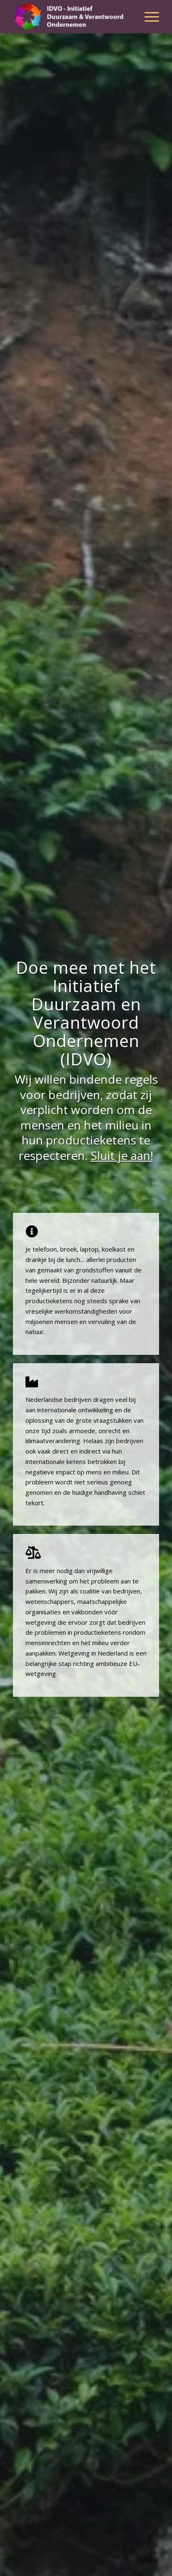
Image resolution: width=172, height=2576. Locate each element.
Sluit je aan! (122, 1155)
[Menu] (148, 17)
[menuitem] (148, 17)
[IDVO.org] (71, 17)
